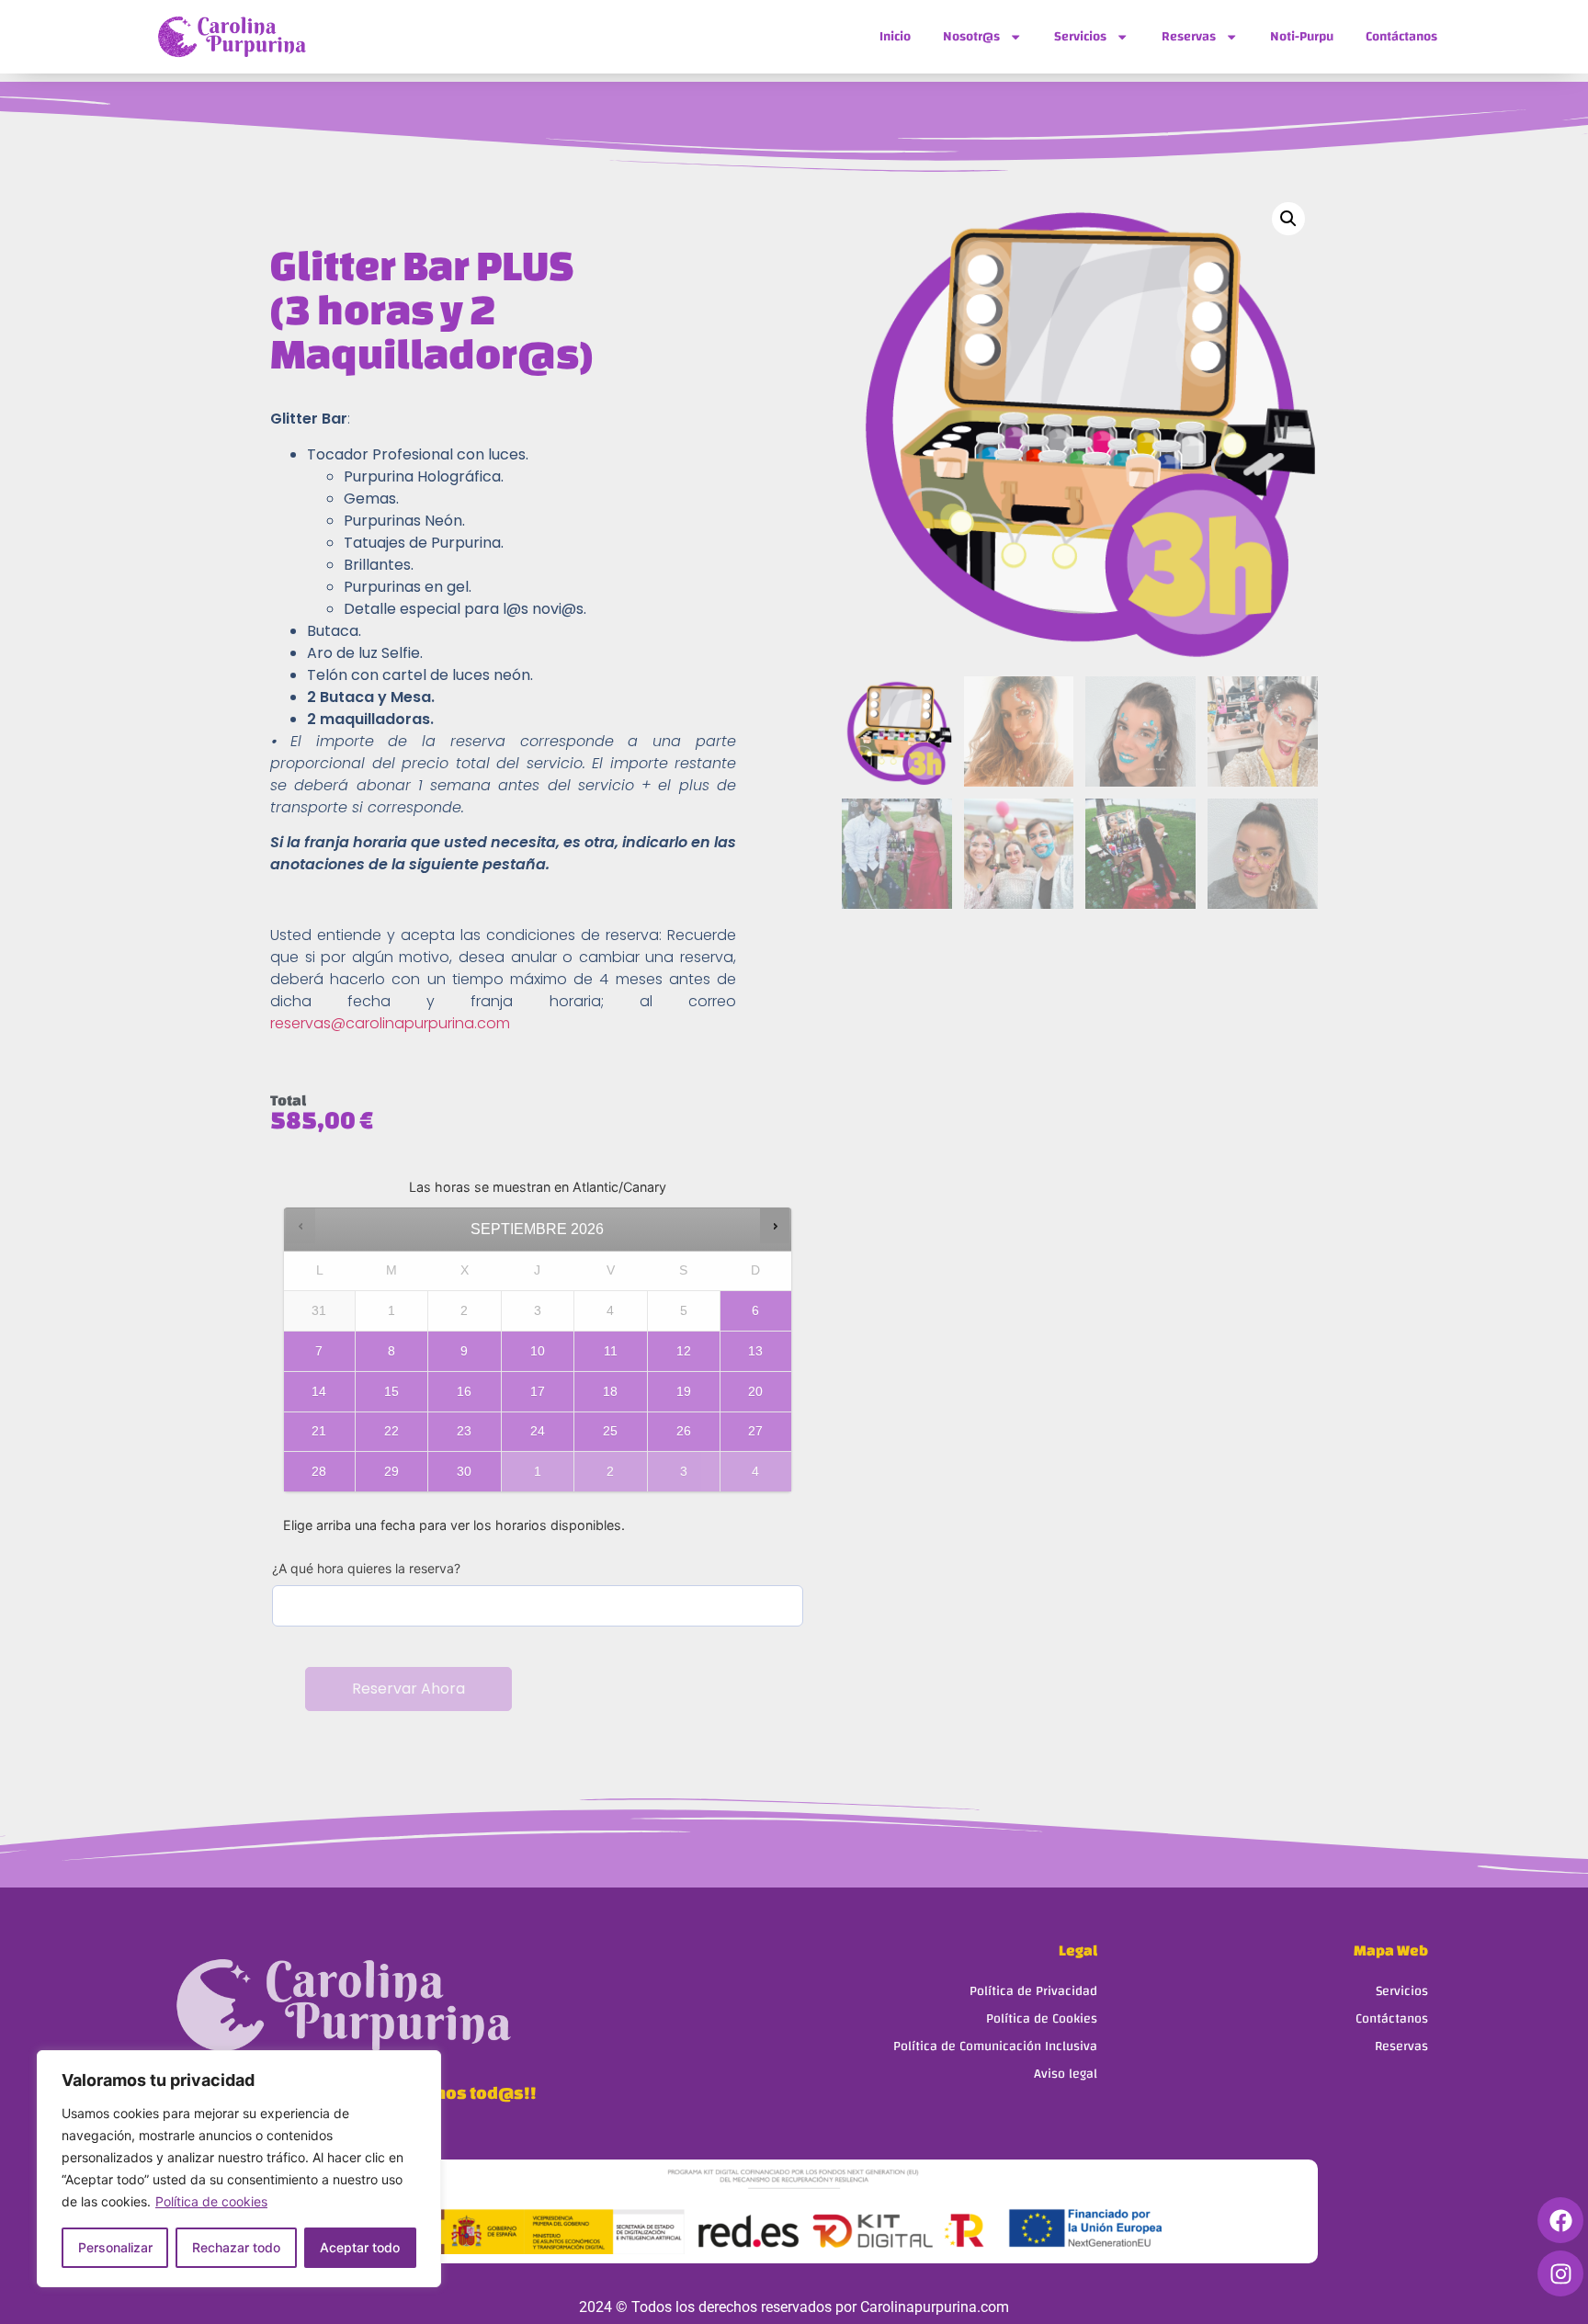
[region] (239, 2169)
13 (755, 1351)
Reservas (1189, 36)
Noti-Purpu (1302, 36)
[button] (1288, 219)
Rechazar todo (236, 2247)
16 (464, 1391)
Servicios (1080, 36)
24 (538, 1431)
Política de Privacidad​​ (1033, 1991)
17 (538, 1391)
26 (684, 1431)
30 (464, 1471)
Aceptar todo (360, 2247)
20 (755, 1391)
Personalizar (115, 2247)
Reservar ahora (408, 1689)
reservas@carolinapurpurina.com (390, 1023)
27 (755, 1431)
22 (391, 1431)
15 (391, 1391)
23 (464, 1431)
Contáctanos (1401, 36)
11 (611, 1351)
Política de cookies (211, 2201)
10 (538, 1351)
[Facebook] (1560, 2220)
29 (391, 1471)
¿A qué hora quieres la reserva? (366, 1568)
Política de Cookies (1042, 2018)
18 (610, 1391)
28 (319, 1471)
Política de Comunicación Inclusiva (995, 2046)
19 (684, 1391)
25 (610, 1431)
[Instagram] (1560, 2273)
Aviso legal (1066, 2074)
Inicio (895, 36)
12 (684, 1351)
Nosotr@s (971, 36)
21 (319, 1431)
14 (319, 1391)
